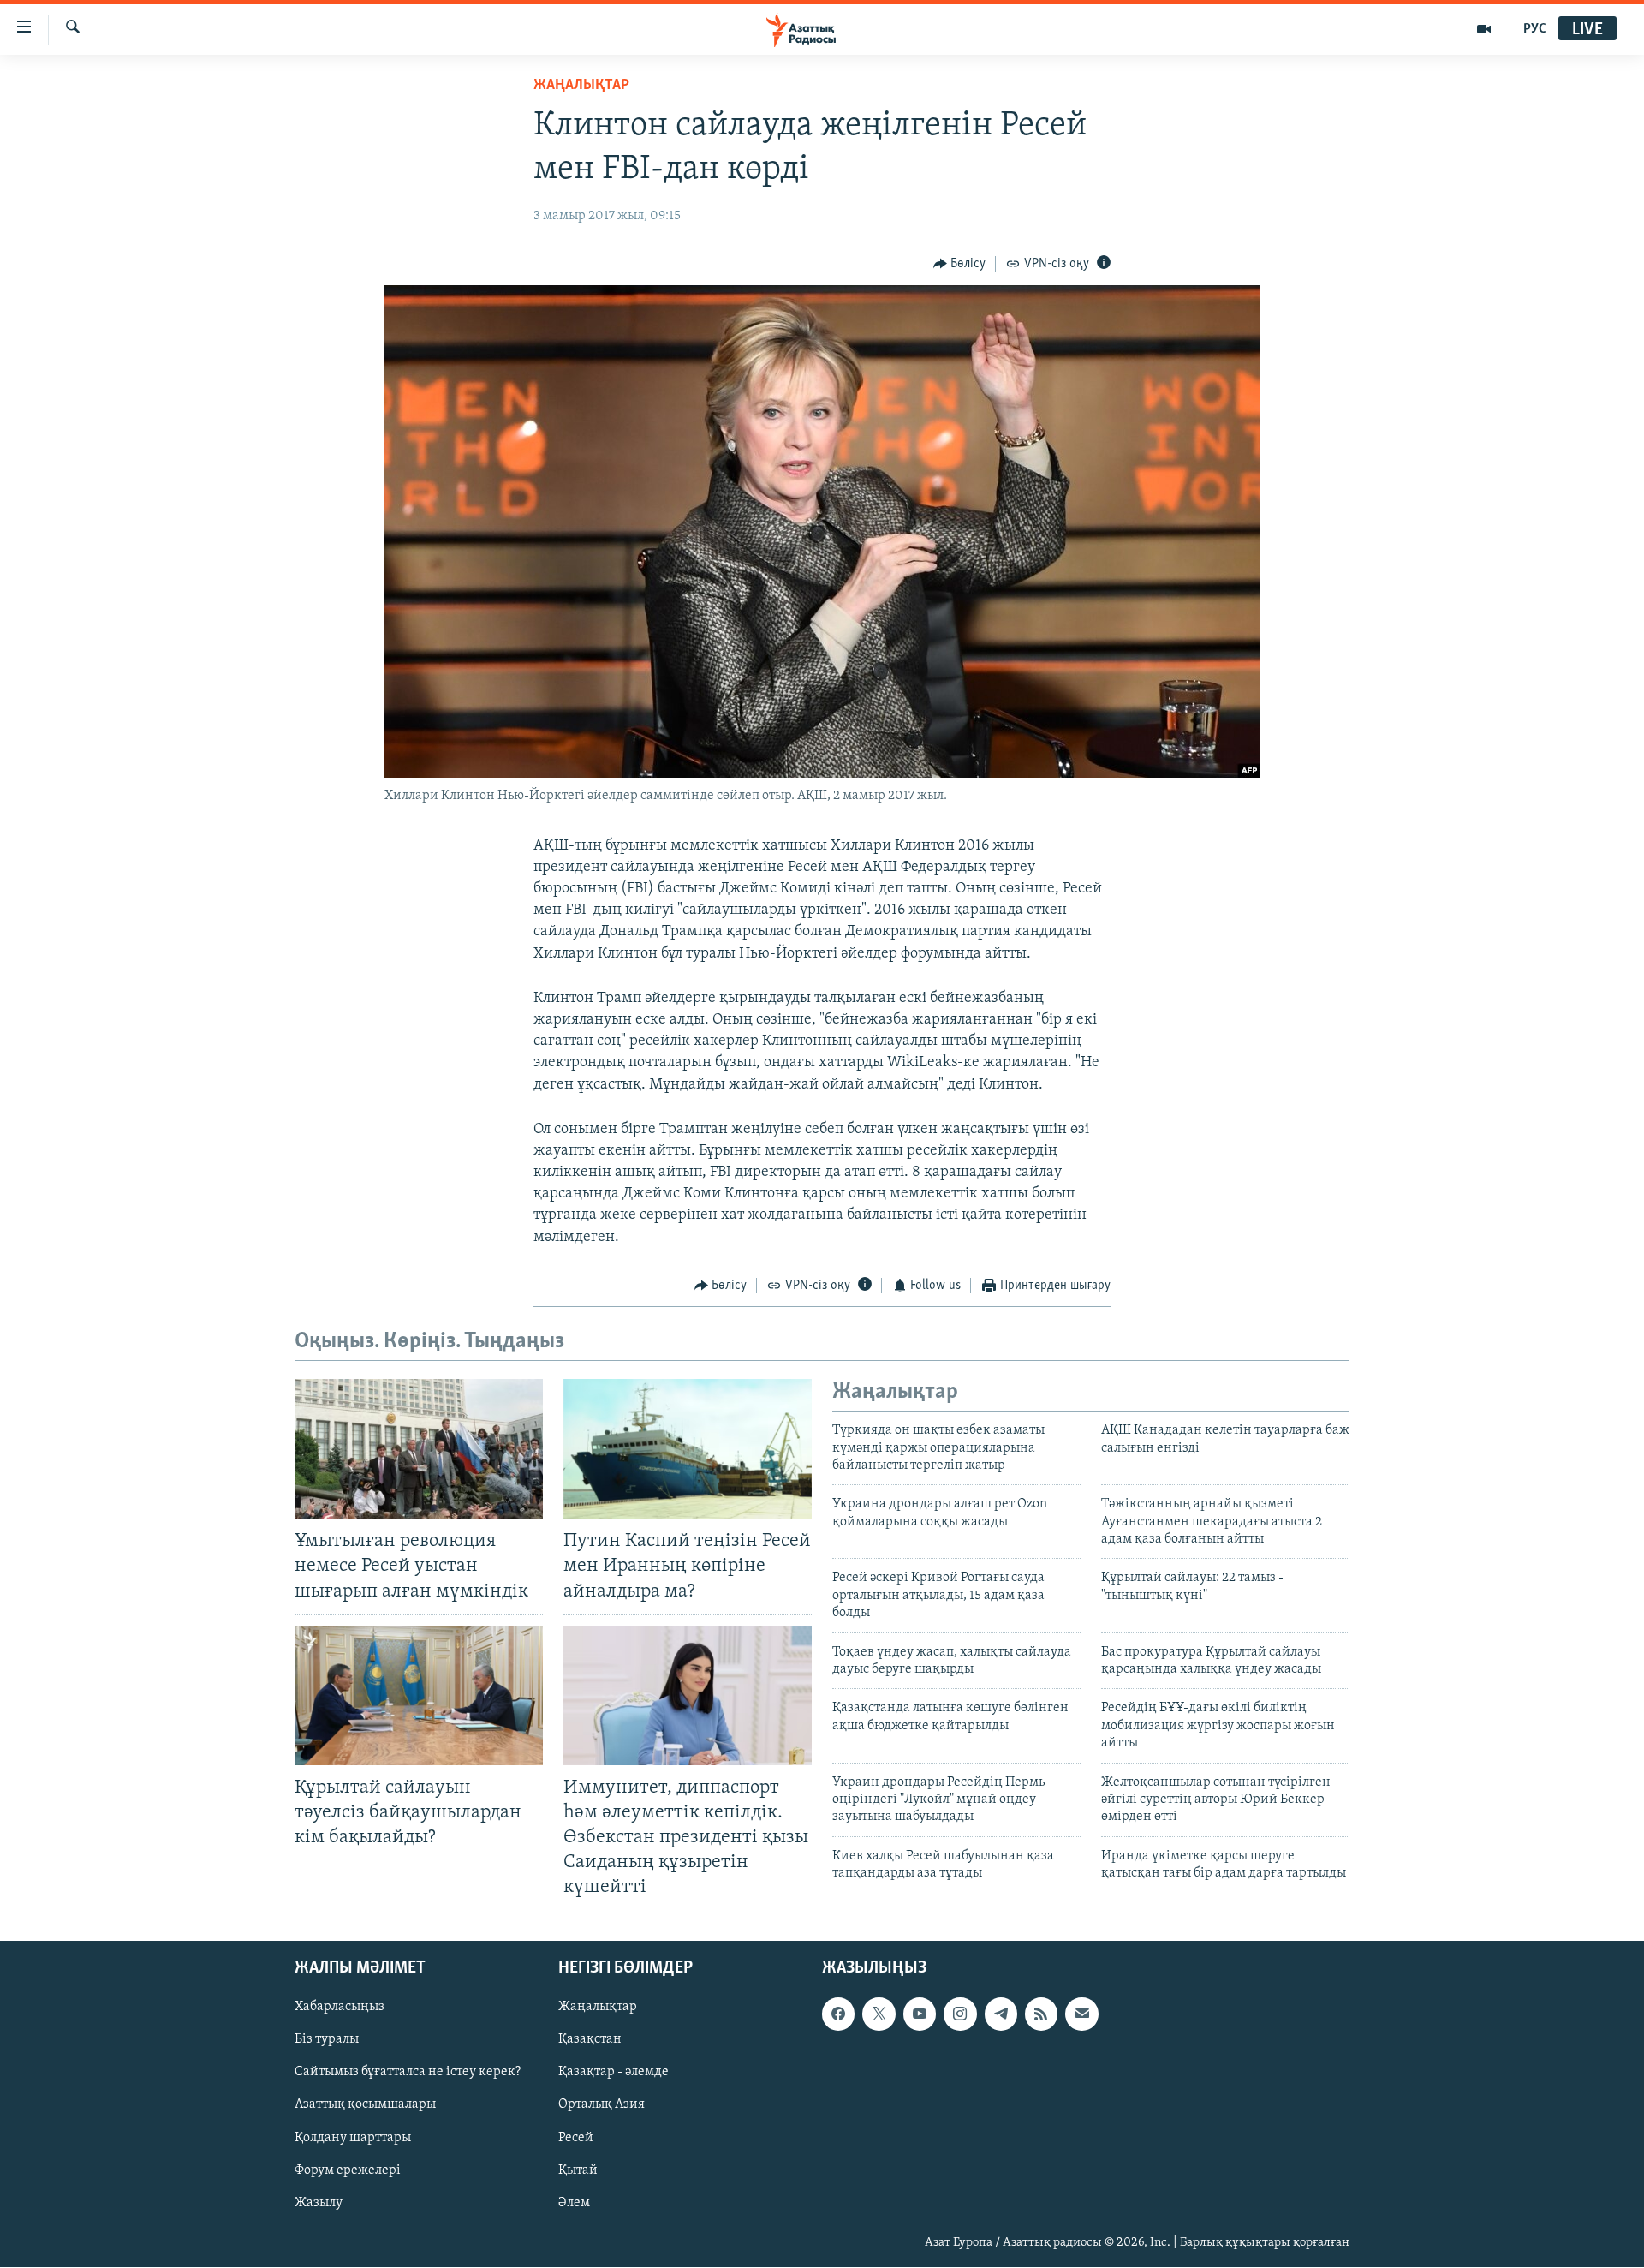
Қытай (578, 2170)
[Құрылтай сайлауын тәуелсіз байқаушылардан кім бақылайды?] (419, 1695)
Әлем (574, 2203)
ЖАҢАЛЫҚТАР (581, 86)
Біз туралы (327, 2040)
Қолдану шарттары (353, 2138)
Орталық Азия (602, 2105)
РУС (1535, 29)
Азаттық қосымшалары (365, 2105)
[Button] (960, 264)
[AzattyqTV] (1484, 29)
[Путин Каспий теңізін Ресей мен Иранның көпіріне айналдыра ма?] (688, 1449)
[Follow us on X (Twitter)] (879, 2014)
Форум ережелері (348, 2170)
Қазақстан (590, 2040)
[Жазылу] (1081, 2014)
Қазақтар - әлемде (614, 2073)
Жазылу (319, 2203)
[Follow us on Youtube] (920, 2014)
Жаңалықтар (598, 2008)
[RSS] (1041, 2014)
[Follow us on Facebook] (838, 2014)
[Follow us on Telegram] (1001, 2014)
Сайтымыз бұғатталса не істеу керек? (408, 2073)
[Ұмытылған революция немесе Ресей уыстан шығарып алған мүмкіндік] (419, 1449)
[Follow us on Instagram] (960, 2014)
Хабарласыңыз (340, 2008)
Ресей (576, 2138)
